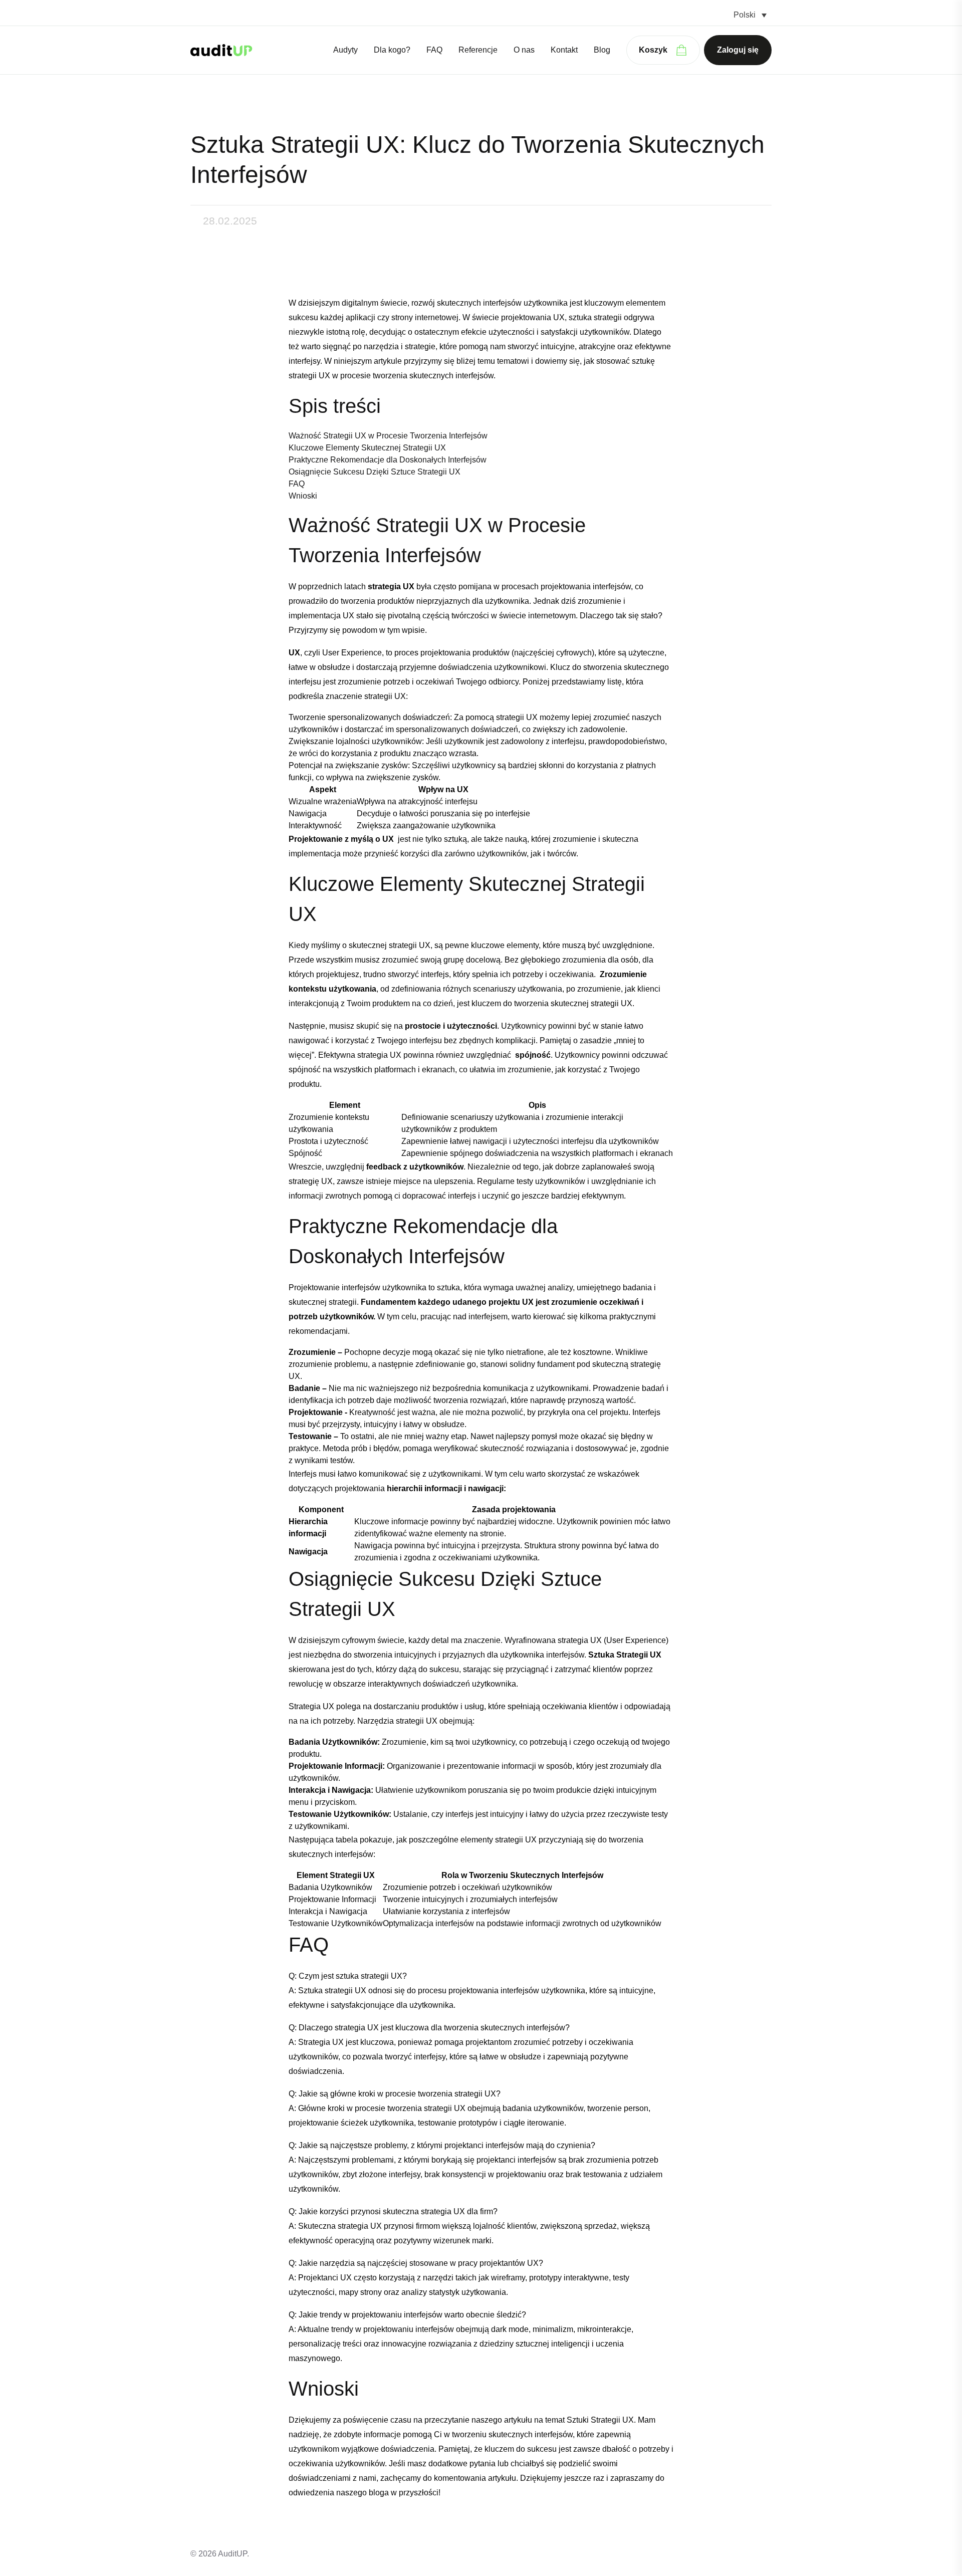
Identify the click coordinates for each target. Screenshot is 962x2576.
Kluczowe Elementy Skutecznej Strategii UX (367, 448)
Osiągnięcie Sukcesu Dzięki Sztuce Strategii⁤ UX (375, 472)
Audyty (345, 50)
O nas (524, 50)
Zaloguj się (738, 50)
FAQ (434, 50)
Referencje (478, 50)
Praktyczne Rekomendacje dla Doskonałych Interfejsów (388, 460)
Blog (602, 50)
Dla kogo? (392, 50)
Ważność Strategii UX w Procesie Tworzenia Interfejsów (388, 436)
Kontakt (564, 50)
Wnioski (303, 496)
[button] (750, 15)
